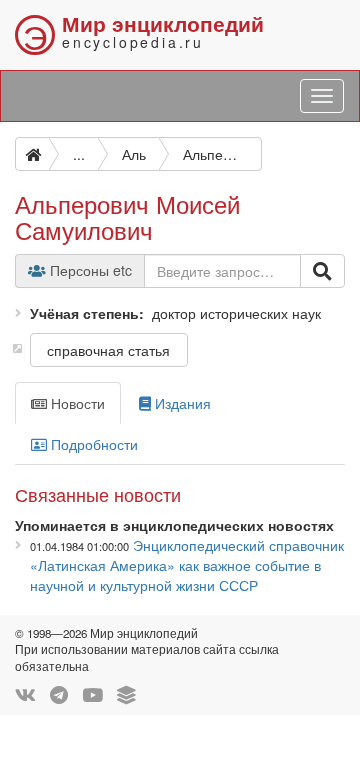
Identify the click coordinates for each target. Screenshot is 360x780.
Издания (181, 403)
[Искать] (322, 271)
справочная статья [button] (108, 350)
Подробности (92, 444)
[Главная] (32, 154)
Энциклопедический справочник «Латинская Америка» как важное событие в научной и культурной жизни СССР (187, 565)
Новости (76, 403)
